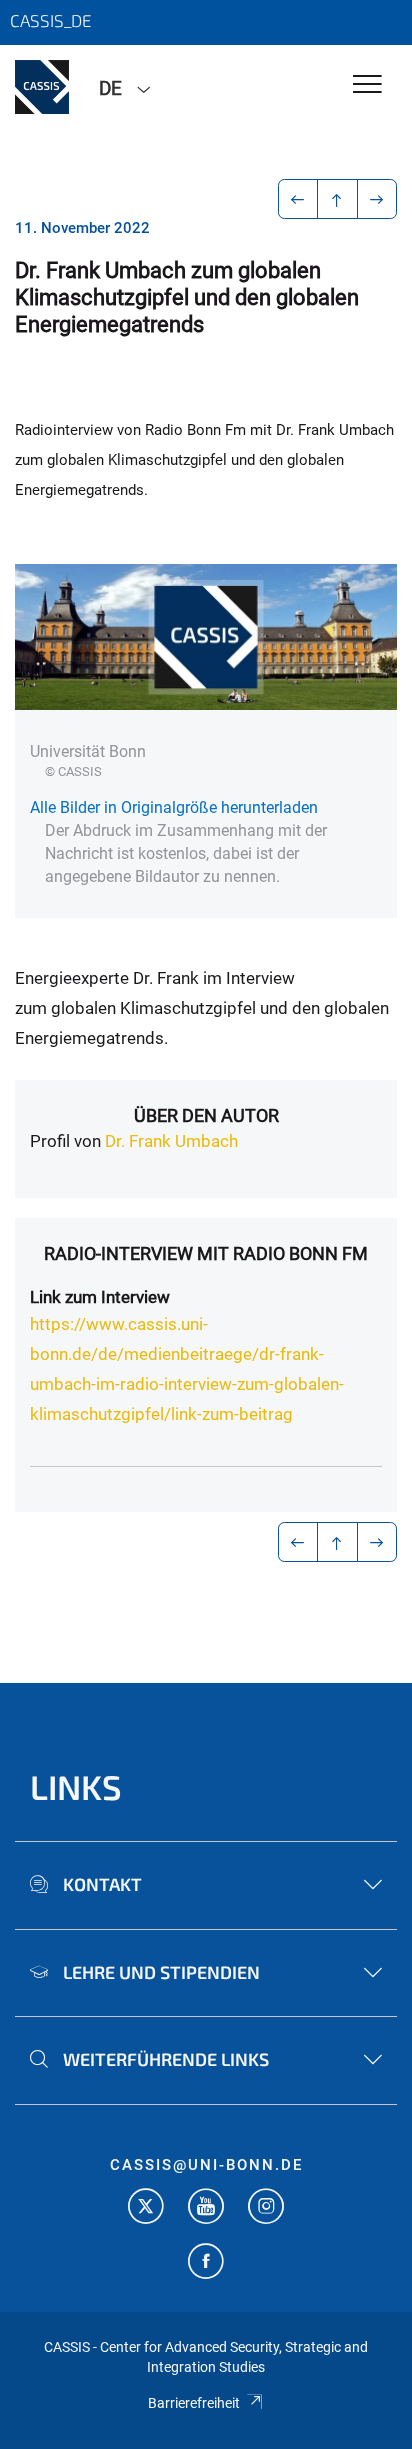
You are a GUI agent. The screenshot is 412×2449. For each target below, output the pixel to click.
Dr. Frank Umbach (171, 1141)
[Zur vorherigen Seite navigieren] (298, 199)
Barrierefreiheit (194, 2403)
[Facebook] (206, 2263)
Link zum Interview (100, 1297)
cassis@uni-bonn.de (206, 2165)
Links (76, 1786)
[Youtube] (206, 2208)
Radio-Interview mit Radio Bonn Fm (206, 1253)
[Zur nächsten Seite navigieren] (377, 199)
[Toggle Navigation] (367, 85)
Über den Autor (206, 1115)
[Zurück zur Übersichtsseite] (337, 199)
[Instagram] (266, 2208)
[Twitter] (146, 2208)
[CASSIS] (42, 87)
